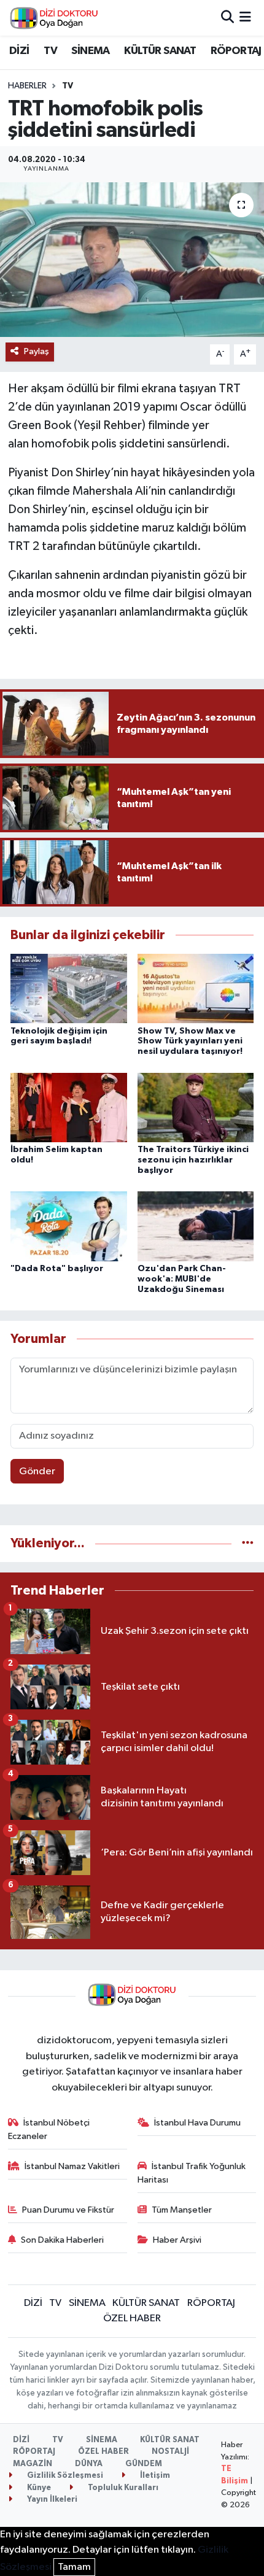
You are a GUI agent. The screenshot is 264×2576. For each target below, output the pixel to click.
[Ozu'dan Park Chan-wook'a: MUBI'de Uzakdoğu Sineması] (196, 1226)
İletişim (154, 2476)
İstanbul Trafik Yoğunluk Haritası (192, 2173)
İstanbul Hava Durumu (197, 2123)
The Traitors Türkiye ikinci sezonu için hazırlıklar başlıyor (193, 1160)
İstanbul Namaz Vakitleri (72, 2166)
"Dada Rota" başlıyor (57, 1269)
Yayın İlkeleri (51, 2500)
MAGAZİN (33, 2464)
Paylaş (37, 351)
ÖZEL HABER (132, 2319)
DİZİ (19, 51)
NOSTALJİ (170, 2452)
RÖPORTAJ (236, 51)
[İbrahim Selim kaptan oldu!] (69, 1107)
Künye (38, 2488)
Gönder (37, 1472)
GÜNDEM (144, 2464)
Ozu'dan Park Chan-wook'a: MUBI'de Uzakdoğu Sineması (182, 1279)
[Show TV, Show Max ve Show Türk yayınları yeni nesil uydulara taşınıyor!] (196, 988)
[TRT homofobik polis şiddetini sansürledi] (132, 260)
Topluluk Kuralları (122, 2488)
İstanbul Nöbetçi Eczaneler (49, 2129)
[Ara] (227, 17)
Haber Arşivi (177, 2240)
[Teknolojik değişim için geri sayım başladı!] (69, 988)
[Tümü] (248, 1543)
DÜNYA (89, 2464)
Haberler (27, 86)
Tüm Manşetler (182, 2210)
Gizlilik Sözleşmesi (64, 2476)
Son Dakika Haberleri (62, 2240)
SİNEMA (90, 51)
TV (50, 51)
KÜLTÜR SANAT (160, 51)
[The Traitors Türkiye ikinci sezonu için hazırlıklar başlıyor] (196, 1107)
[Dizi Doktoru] (54, 18)
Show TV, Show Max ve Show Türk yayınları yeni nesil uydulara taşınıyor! (190, 1042)
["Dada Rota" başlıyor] (69, 1226)
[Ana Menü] (245, 17)
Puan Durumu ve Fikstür (68, 2210)
